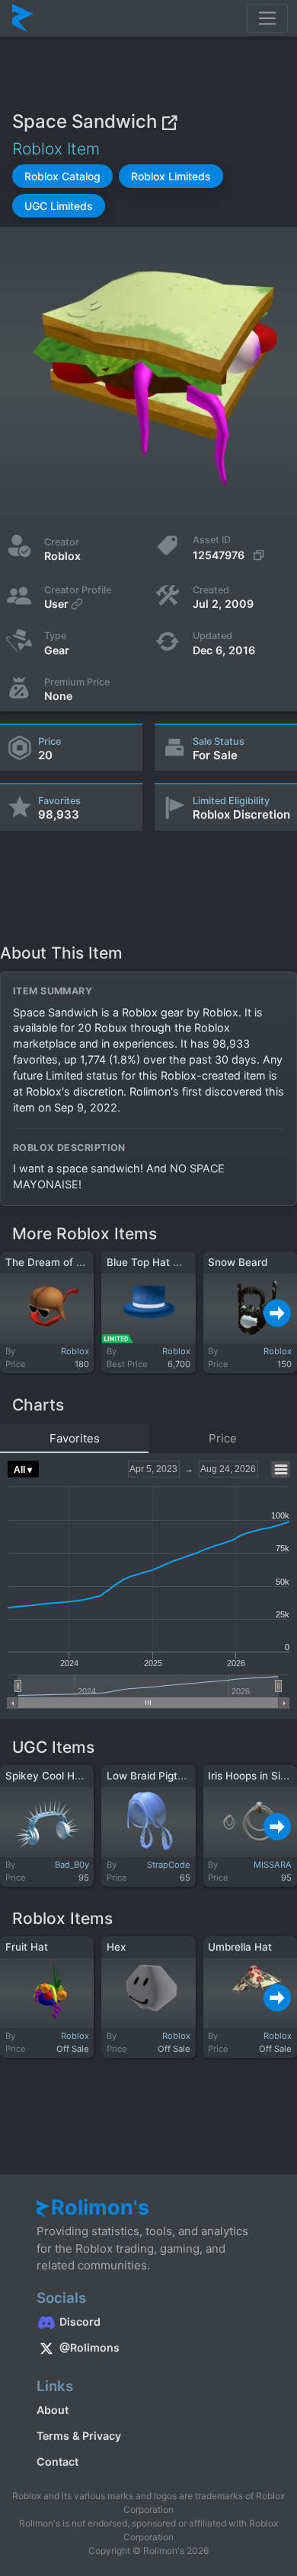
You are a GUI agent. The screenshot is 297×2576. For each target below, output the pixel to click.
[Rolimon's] (23, 18)
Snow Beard (238, 1262)
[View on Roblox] (169, 122)
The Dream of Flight (54, 1262)
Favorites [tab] (75, 1438)
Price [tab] (223, 1438)
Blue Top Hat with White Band (180, 1262)
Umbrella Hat (240, 1947)
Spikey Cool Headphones (67, 1776)
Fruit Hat (27, 1947)
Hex (116, 1947)
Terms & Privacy (79, 2436)
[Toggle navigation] (267, 18)
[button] (62, 176)
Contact (57, 2462)
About (53, 2410)
